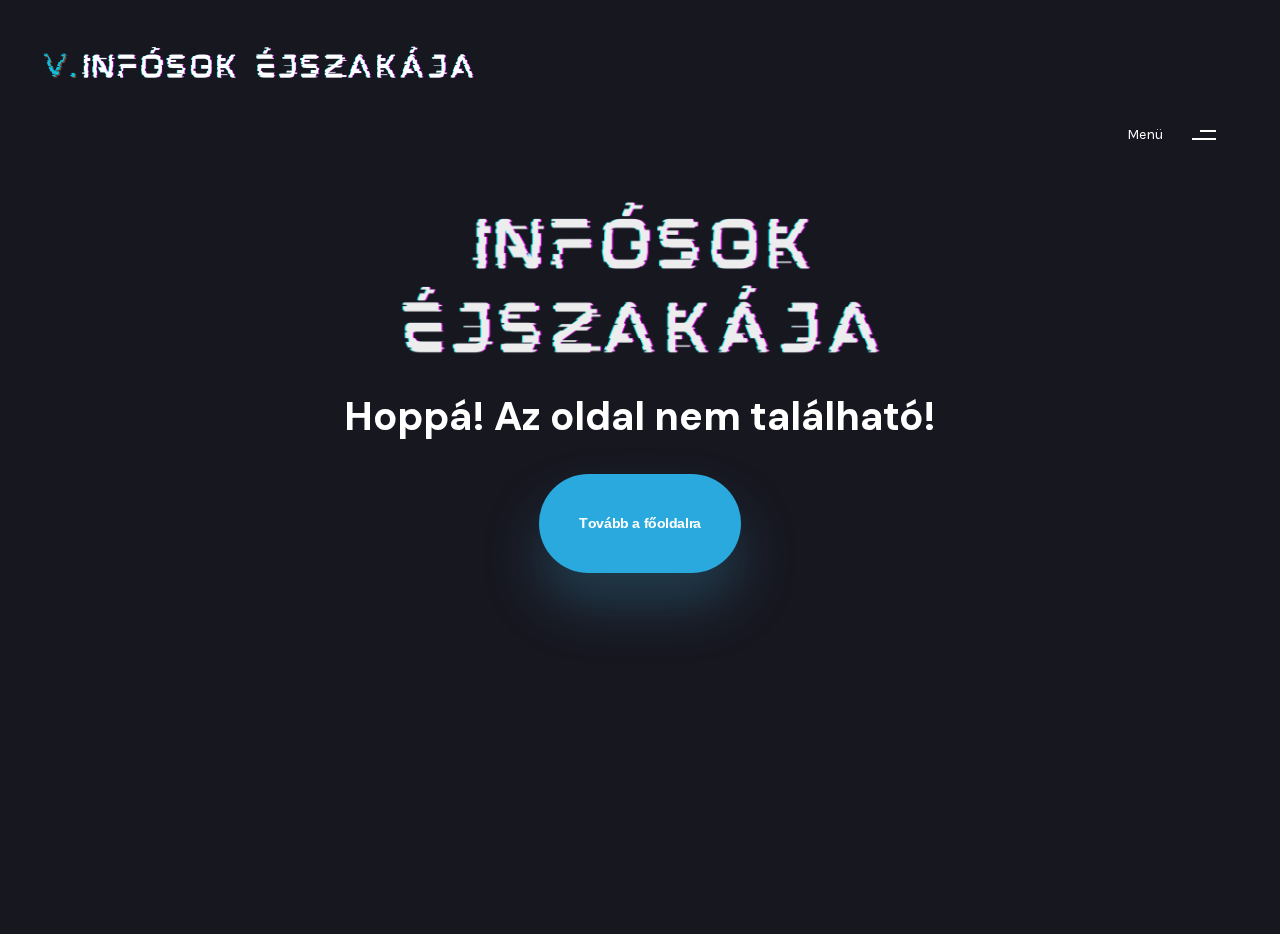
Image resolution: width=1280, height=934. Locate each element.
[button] (1181, 135)
